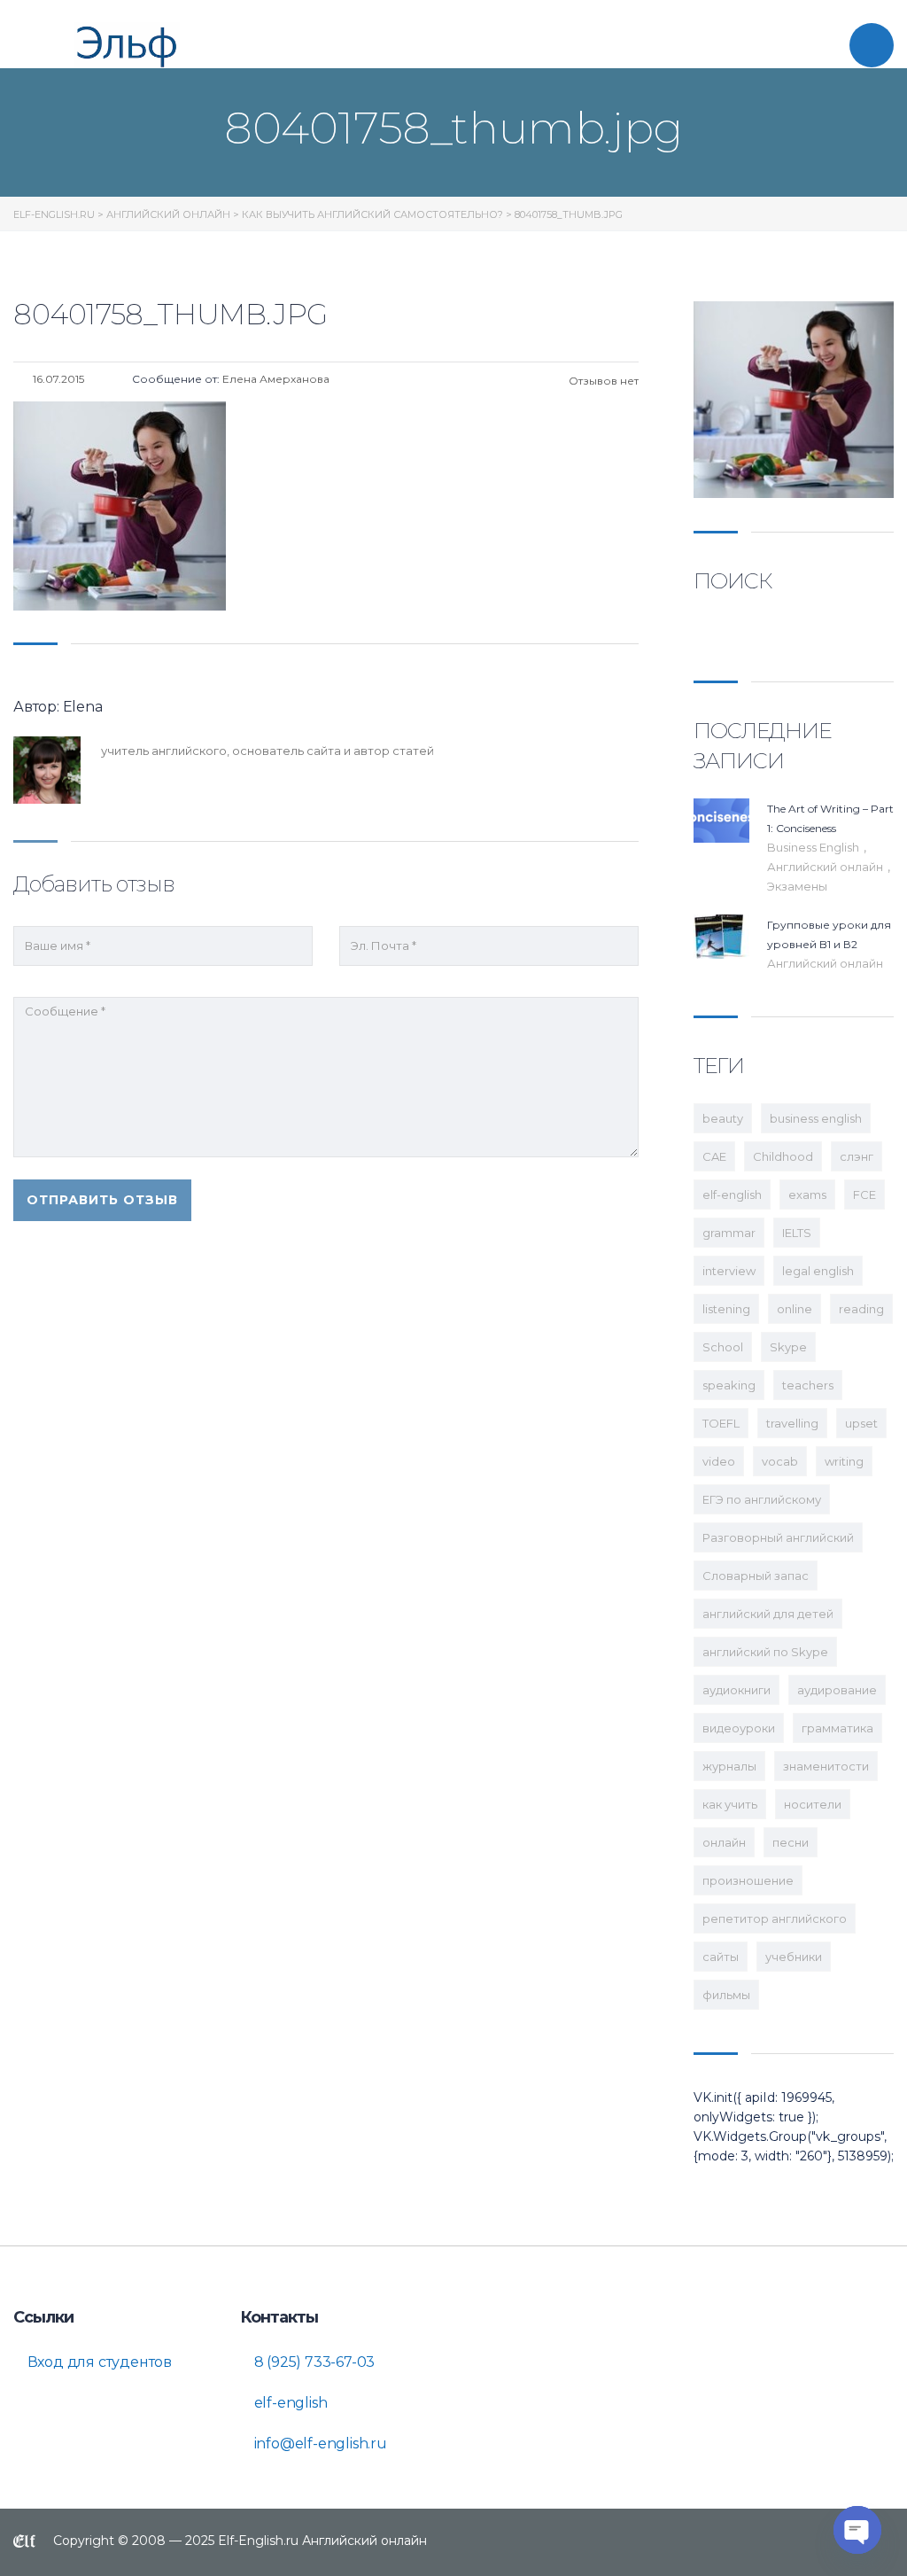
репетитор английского (775, 1918)
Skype (788, 1347)
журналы (729, 1766)
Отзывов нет (602, 381)
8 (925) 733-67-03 (313, 2362)
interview (729, 1271)
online (795, 1309)
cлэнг (857, 1156)
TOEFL (721, 1423)
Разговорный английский (778, 1537)
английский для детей (768, 1614)
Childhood (783, 1156)
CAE (714, 1156)
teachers (808, 1385)
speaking (729, 1385)
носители (813, 1804)
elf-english (732, 1195)
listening (726, 1309)
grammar (729, 1233)
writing (844, 1461)
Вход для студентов (98, 2362)
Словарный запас (756, 1576)
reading (861, 1309)
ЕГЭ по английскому (762, 1499)
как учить (730, 1804)
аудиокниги (736, 1690)
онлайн (724, 1842)
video (719, 1461)
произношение (748, 1880)
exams (807, 1195)
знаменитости (826, 1766)
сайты (721, 1957)
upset (861, 1423)
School (723, 1347)
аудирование (837, 1690)
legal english (818, 1271)
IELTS (797, 1233)
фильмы (726, 1995)
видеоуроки (739, 1728)
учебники (794, 1957)
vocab (780, 1461)
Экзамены (797, 886)
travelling (792, 1423)
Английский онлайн (826, 867)
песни (791, 1842)
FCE (864, 1195)
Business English (814, 847)
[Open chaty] (857, 2530)
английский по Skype (765, 1652)
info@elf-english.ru (319, 2444)
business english (816, 1118)
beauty (723, 1118)
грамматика (837, 1728)
